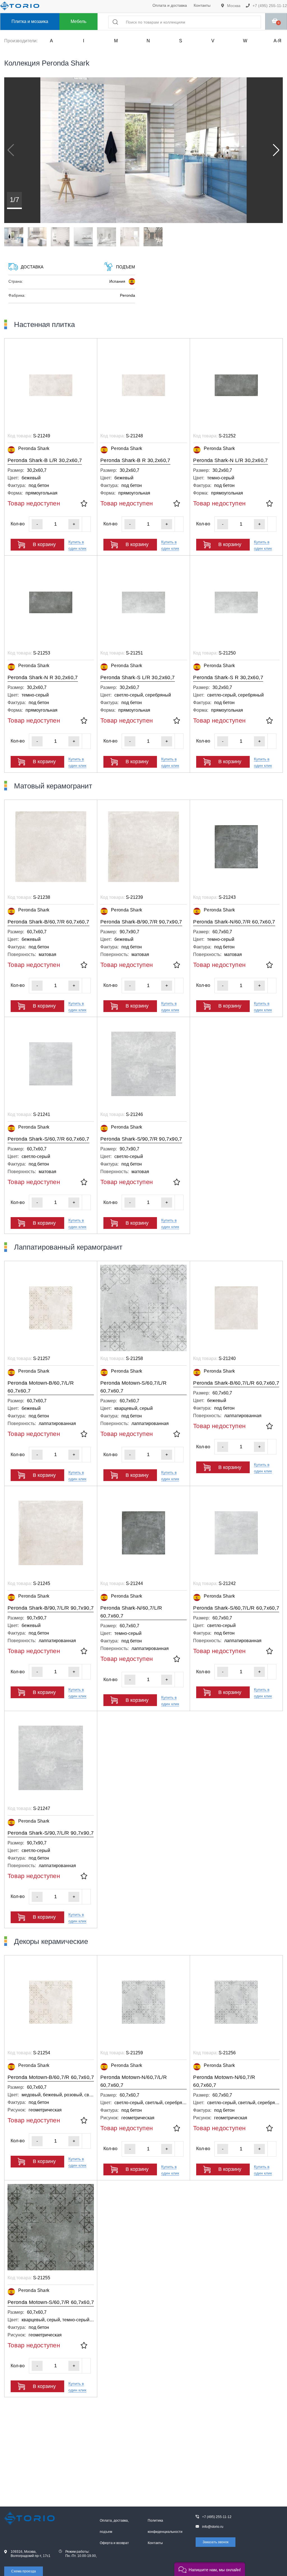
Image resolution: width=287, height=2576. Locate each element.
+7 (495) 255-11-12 (269, 6)
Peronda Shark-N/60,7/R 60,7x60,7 (234, 922)
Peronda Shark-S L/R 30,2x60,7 (137, 677)
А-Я (277, 41)
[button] (276, 150)
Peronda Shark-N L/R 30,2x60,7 (230, 460)
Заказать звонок (216, 2542)
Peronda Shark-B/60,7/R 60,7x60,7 (48, 922)
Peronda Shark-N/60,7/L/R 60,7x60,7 (131, 1612)
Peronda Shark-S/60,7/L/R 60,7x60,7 (236, 1608)
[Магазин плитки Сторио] (24, 2518)
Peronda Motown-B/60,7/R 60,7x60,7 (51, 2077)
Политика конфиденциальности (165, 2526)
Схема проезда (24, 2571)
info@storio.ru (213, 2527)
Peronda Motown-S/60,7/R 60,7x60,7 (51, 2302)
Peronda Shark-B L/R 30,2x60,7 (45, 460)
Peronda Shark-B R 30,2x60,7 (135, 460)
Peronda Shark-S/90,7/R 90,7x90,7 (141, 1139)
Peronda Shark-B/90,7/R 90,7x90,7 (141, 922)
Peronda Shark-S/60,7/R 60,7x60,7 (48, 1139)
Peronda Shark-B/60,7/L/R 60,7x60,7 (236, 1383)
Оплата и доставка (170, 5)
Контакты (202, 5)
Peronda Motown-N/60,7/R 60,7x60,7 (224, 2081)
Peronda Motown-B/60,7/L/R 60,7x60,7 (41, 1387)
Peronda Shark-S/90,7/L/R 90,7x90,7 (51, 1833)
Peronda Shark (34, 448)
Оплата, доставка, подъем (114, 2526)
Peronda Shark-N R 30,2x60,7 (43, 677)
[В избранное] (84, 504)
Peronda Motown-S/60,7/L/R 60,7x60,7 (133, 1387)
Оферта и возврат (114, 2543)
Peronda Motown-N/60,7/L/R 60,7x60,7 (134, 2081)
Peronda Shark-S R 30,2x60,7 (228, 677)
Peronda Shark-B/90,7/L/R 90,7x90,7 (51, 1608)
